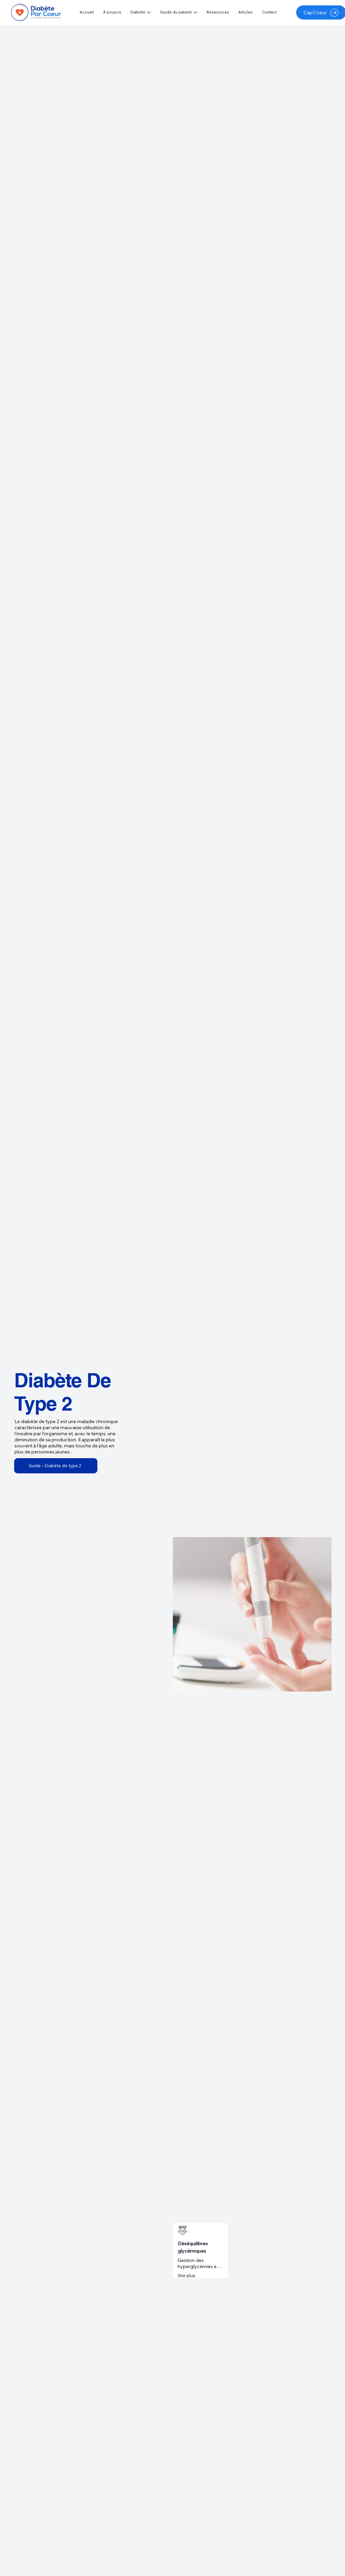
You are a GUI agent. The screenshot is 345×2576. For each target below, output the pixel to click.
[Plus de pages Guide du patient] (195, 12)
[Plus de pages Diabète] (149, 12)
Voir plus (186, 2275)
